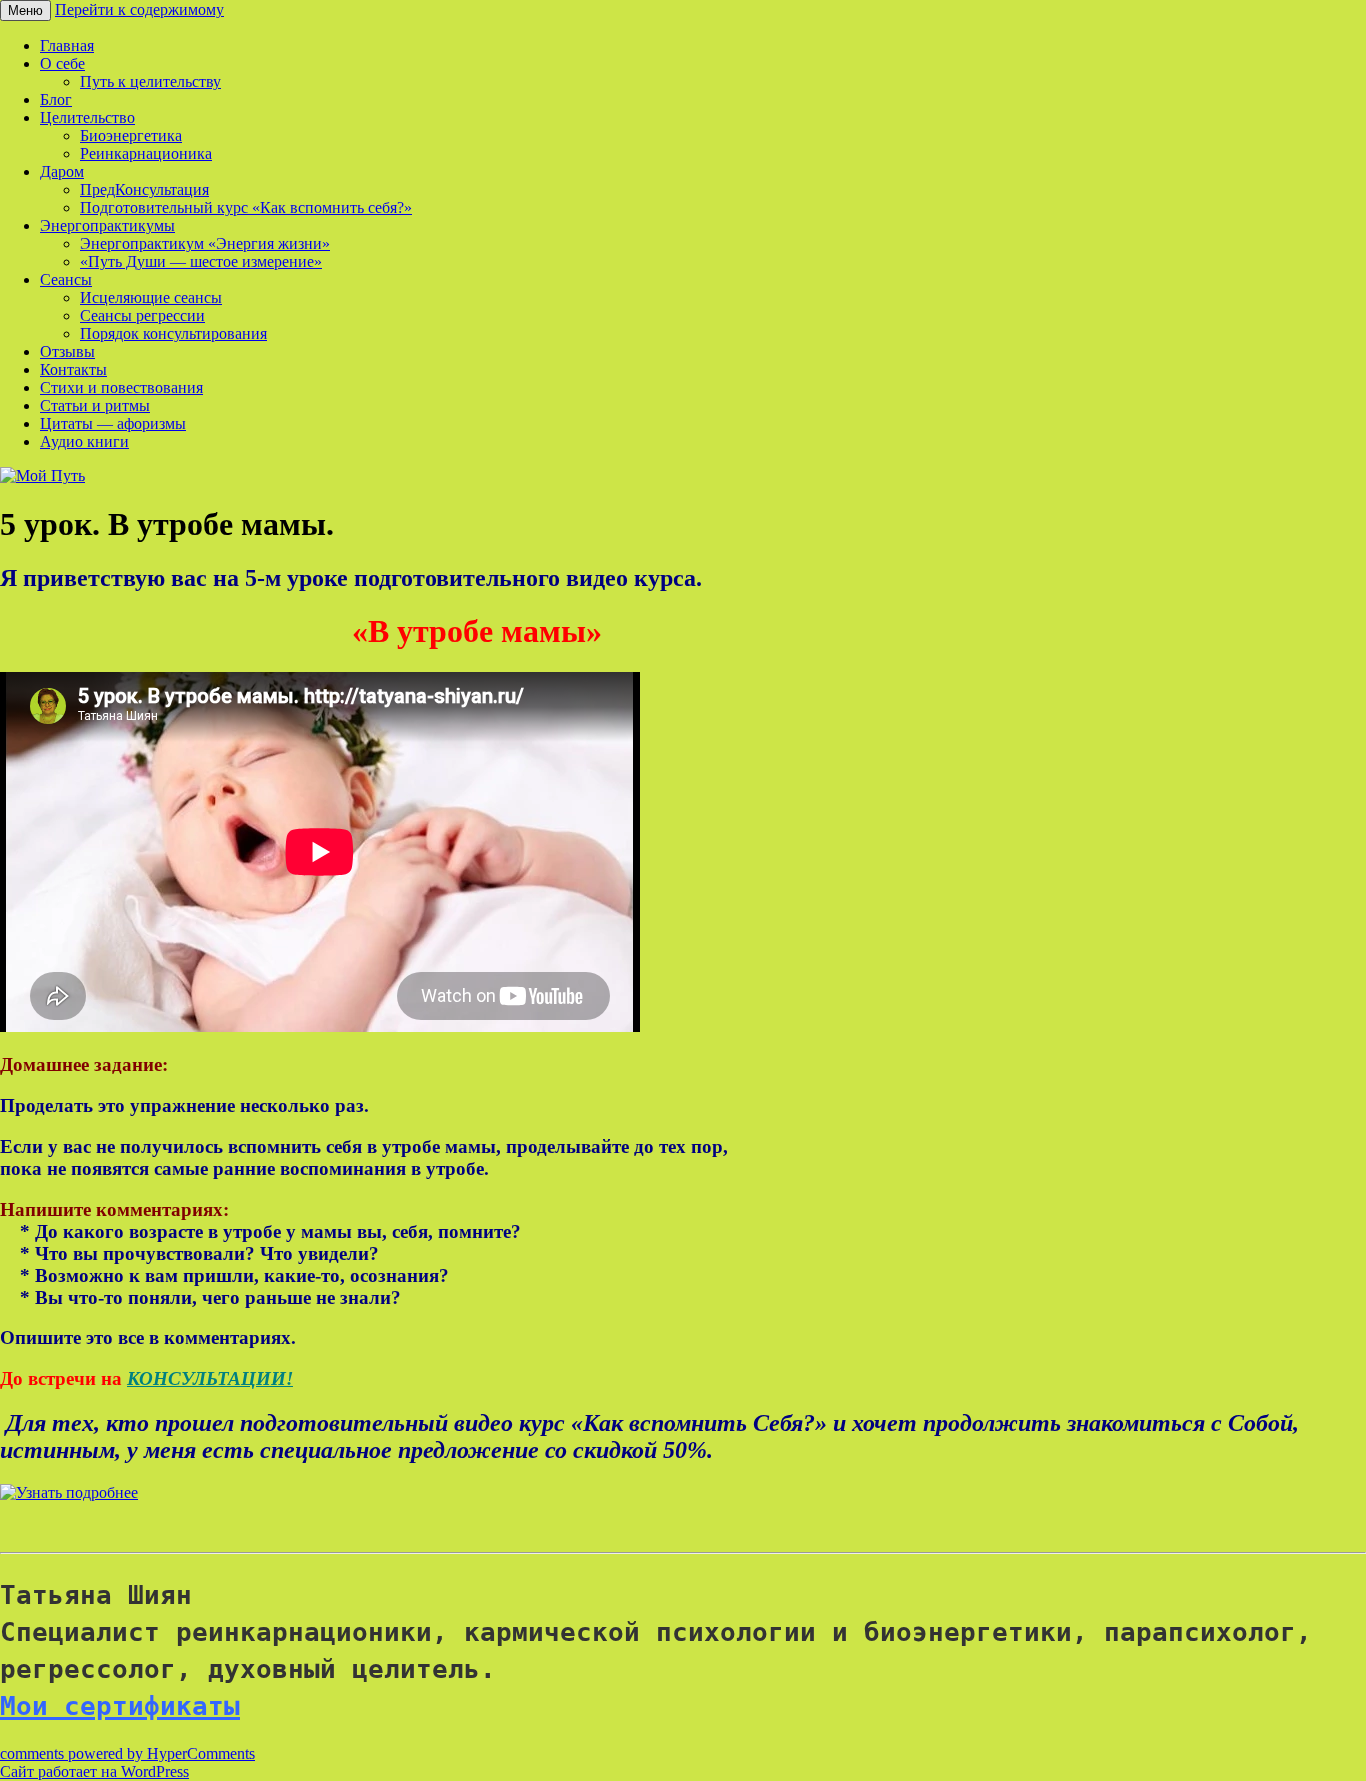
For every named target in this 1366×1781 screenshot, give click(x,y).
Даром (62, 171)
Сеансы (66, 279)
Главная (67, 45)
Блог (56, 99)
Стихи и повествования (121, 387)
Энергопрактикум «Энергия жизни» (205, 243)
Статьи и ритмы (95, 405)
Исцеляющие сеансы (151, 297)
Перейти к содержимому (139, 9)
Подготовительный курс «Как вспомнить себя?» (246, 207)
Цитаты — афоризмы (113, 423)
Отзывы (67, 351)
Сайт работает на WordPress (94, 1771)
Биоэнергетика (131, 135)
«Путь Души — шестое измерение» (201, 261)
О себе (62, 63)
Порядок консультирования (173, 333)
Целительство (87, 117)
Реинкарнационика (146, 153)
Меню (25, 10)
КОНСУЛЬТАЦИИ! (210, 1378)
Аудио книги (84, 441)
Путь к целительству (150, 81)
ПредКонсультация (144, 189)
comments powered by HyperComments (127, 1753)
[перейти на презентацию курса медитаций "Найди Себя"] (69, 1492)
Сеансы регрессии (142, 315)
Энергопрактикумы (107, 225)
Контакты (73, 369)
